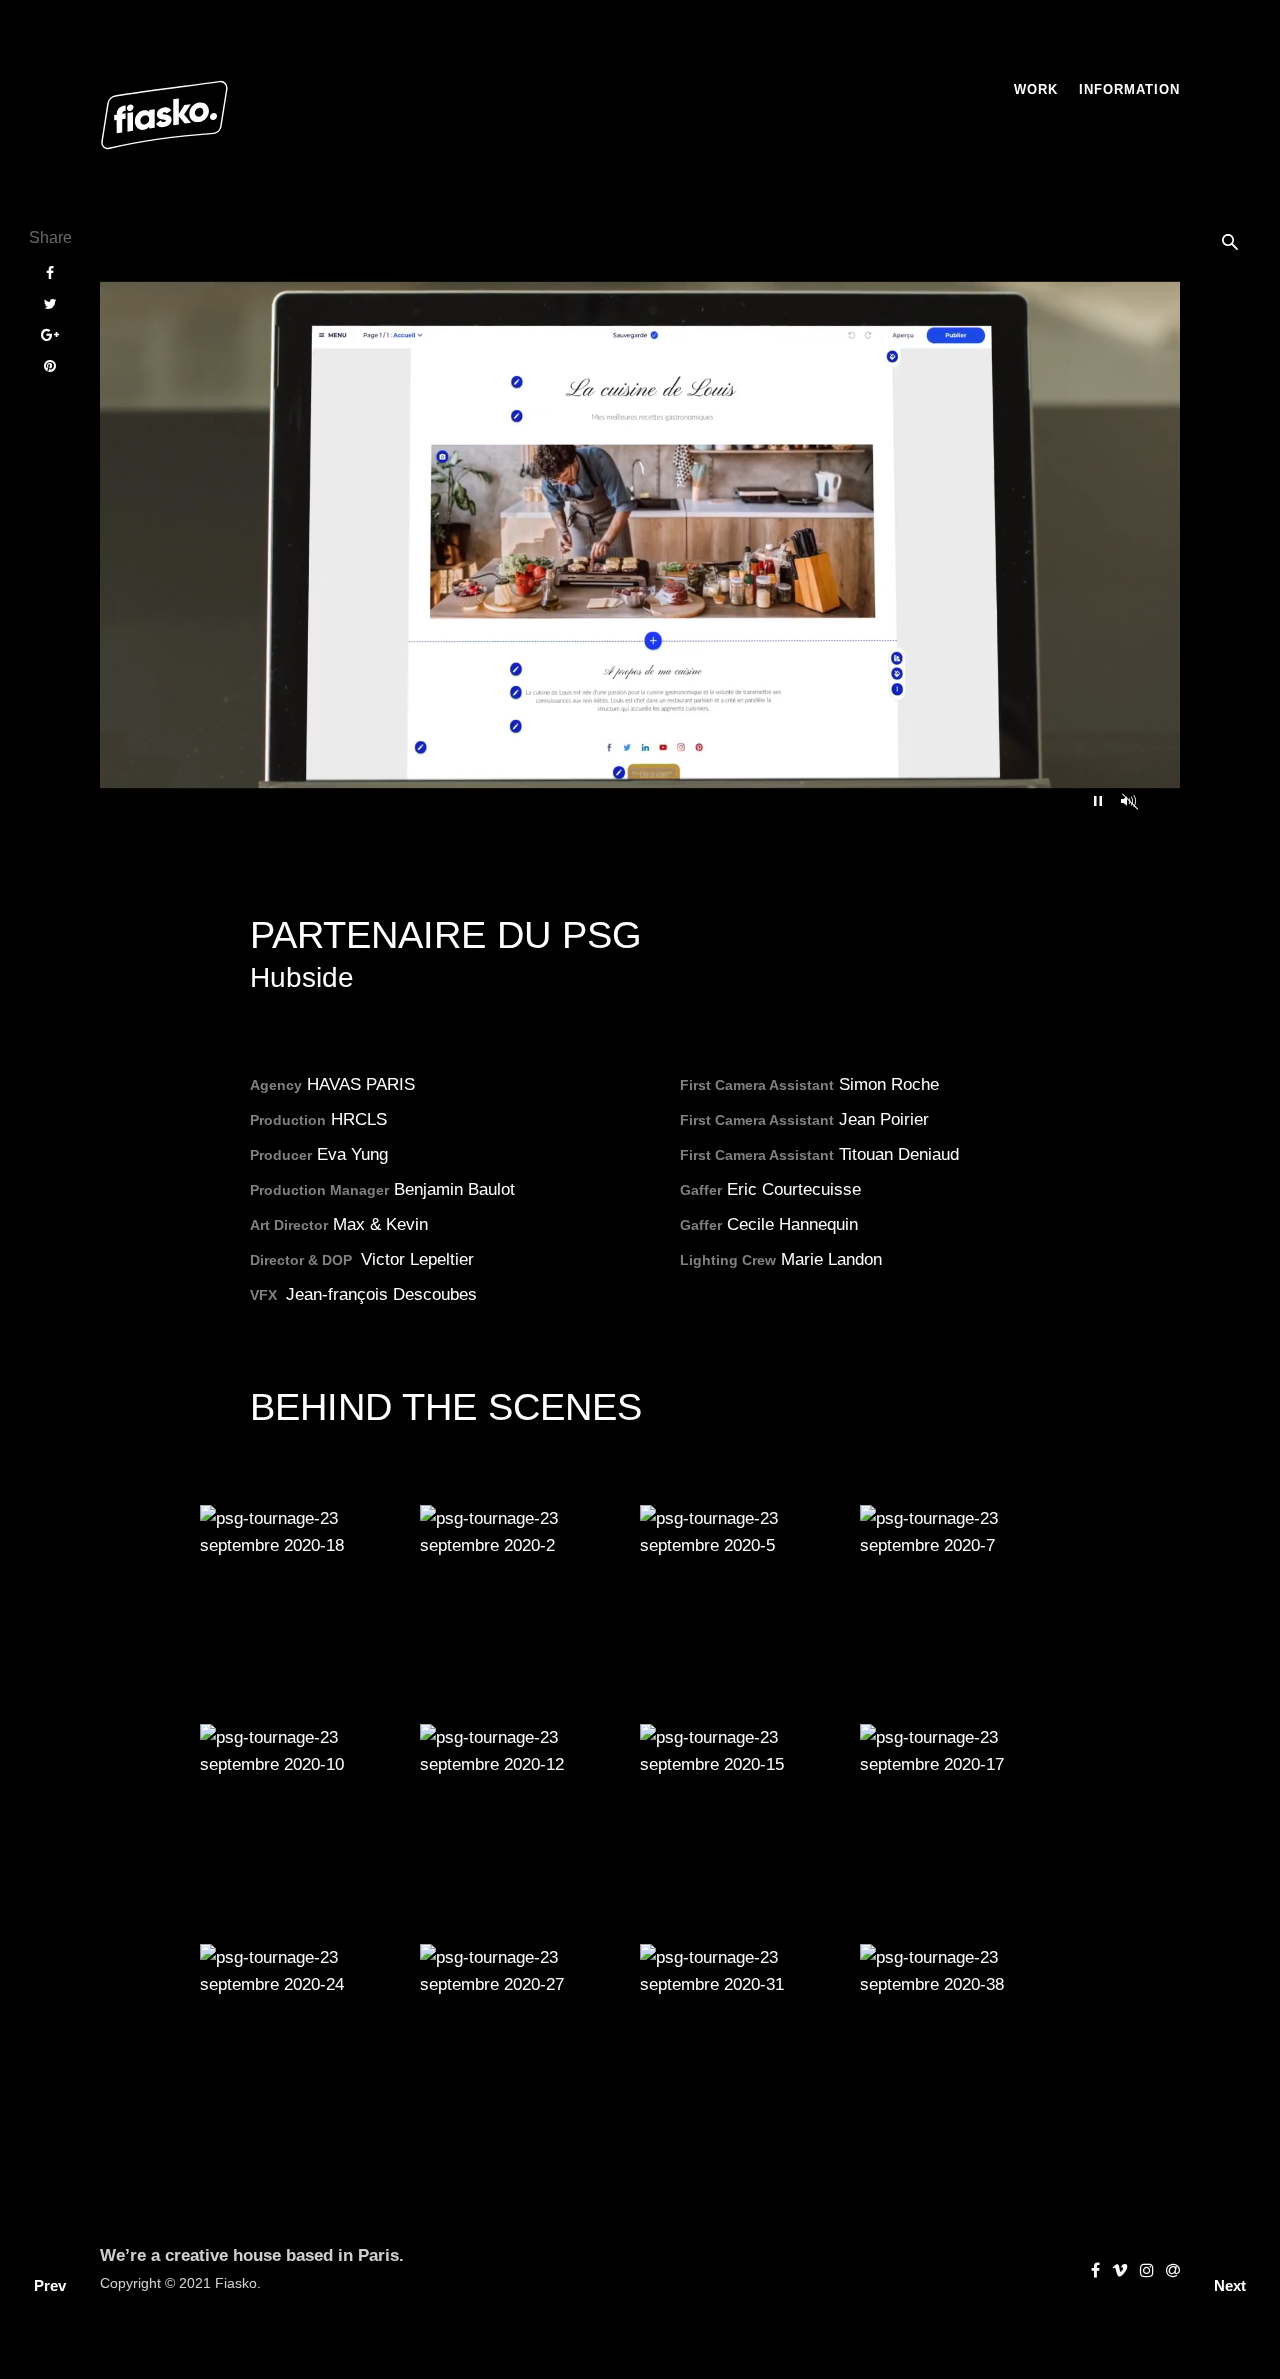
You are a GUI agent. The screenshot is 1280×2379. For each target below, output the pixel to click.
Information (1129, 89)
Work (1036, 89)
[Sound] (1128, 801)
